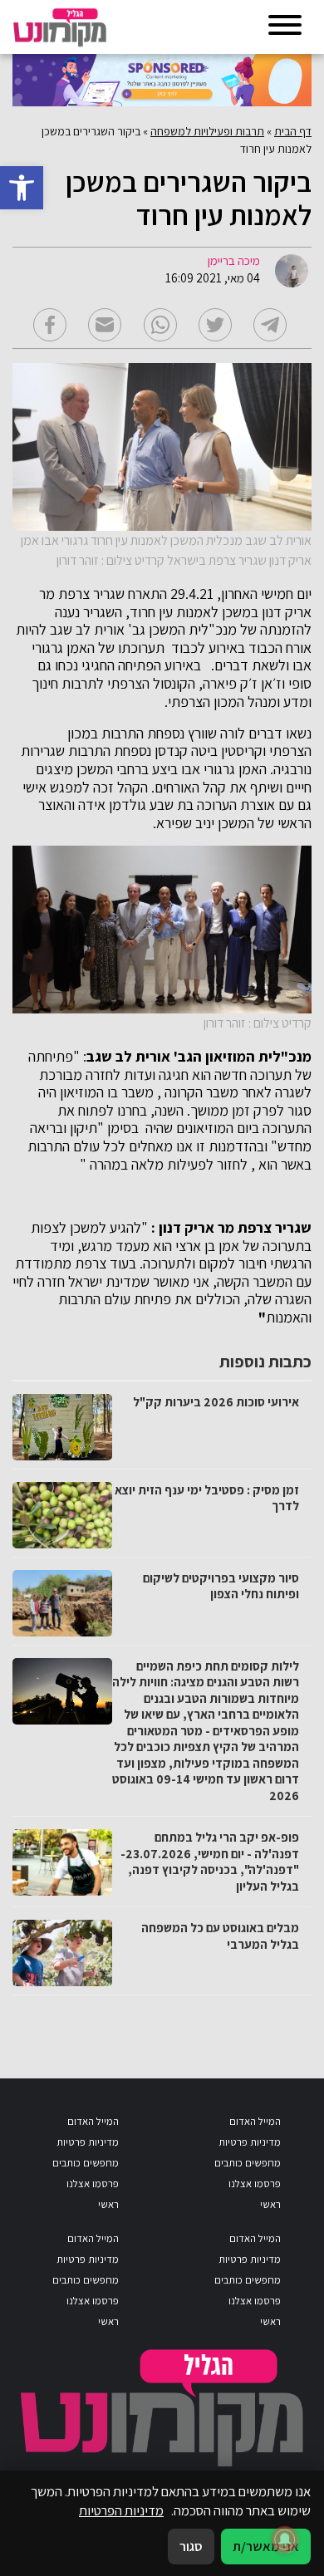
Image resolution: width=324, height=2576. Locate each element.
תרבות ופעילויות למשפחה (207, 131)
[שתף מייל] (105, 325)
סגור (191, 2546)
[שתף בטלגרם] (270, 325)
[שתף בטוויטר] (215, 325)
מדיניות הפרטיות (121, 2510)
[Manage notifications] (285, 2539)
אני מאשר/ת (266, 2546)
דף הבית (293, 131)
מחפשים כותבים (248, 2163)
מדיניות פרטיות (250, 2142)
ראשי (270, 2204)
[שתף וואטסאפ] (160, 325)
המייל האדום (255, 2121)
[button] (22, 188)
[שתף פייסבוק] (50, 325)
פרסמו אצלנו (255, 2183)
